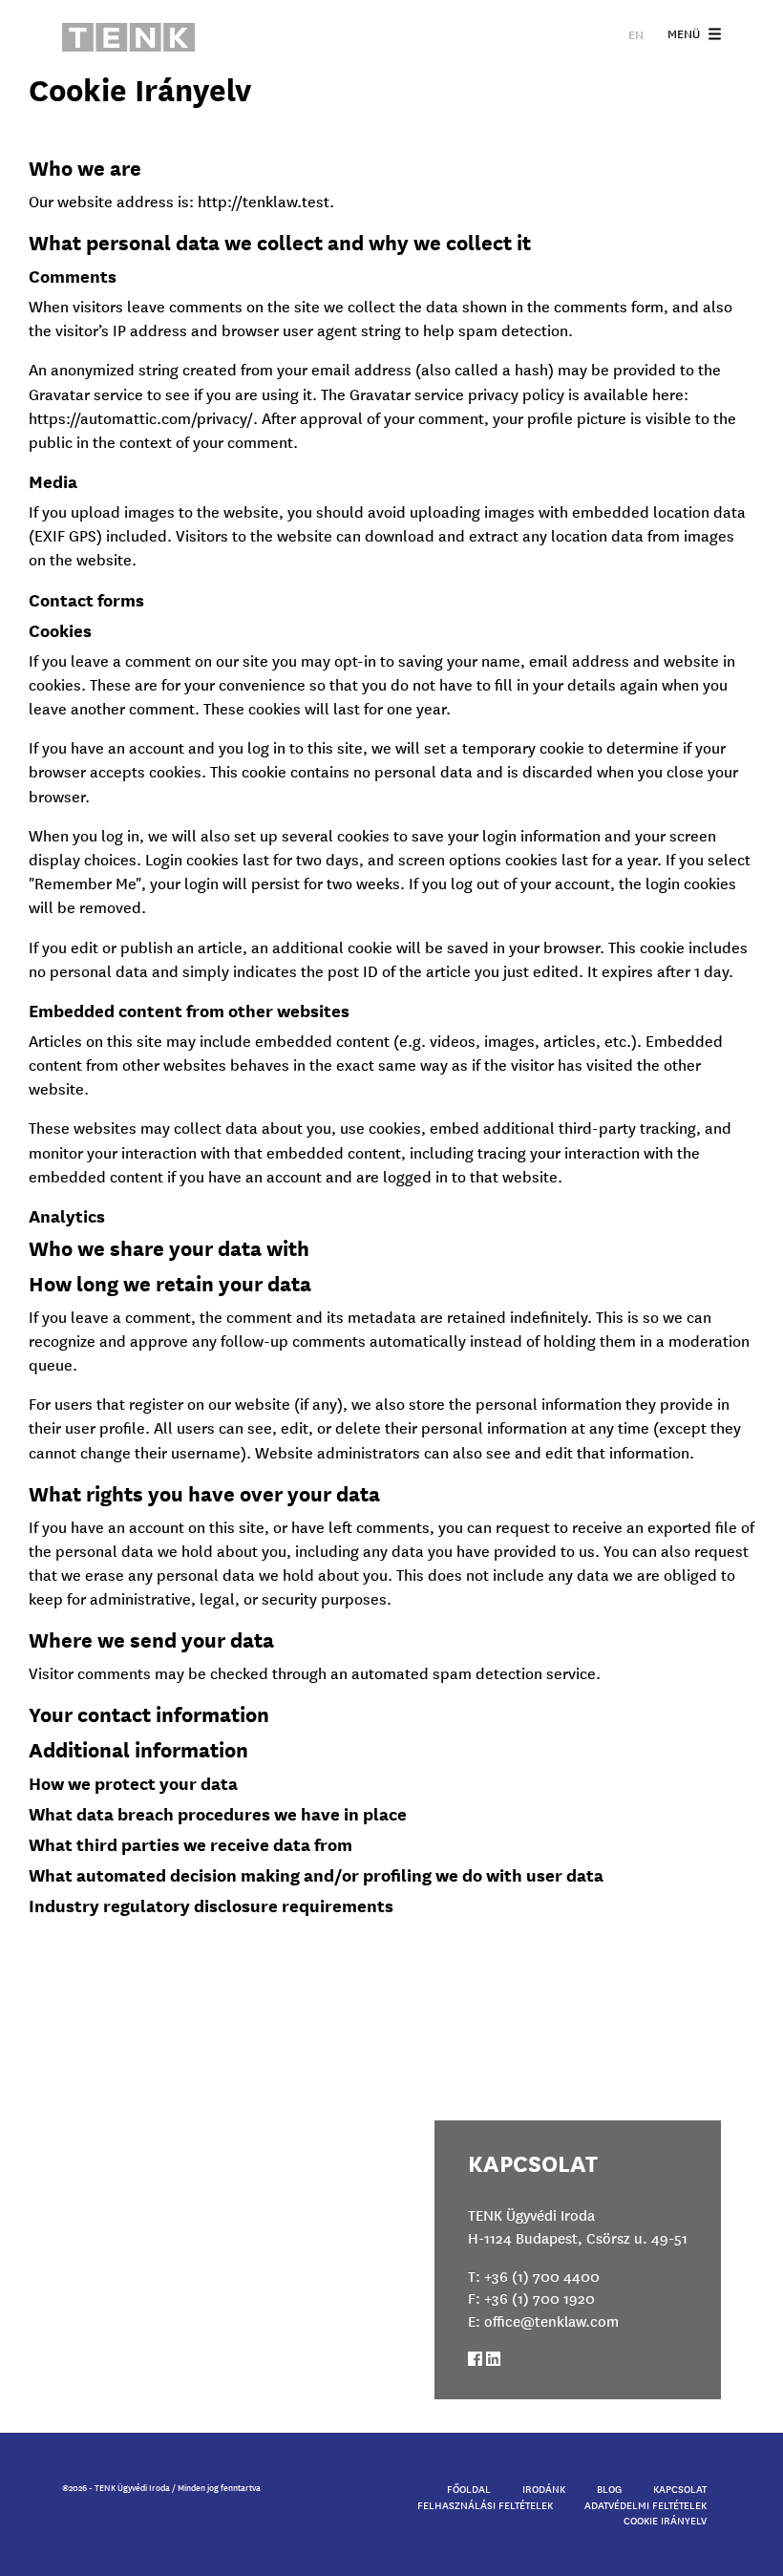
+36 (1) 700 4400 (542, 2276)
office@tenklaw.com (551, 2321)
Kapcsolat (680, 2488)
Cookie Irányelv (665, 2520)
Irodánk (544, 2488)
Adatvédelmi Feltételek (645, 2504)
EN (636, 34)
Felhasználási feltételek (485, 2504)
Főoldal (469, 2488)
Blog (609, 2488)
